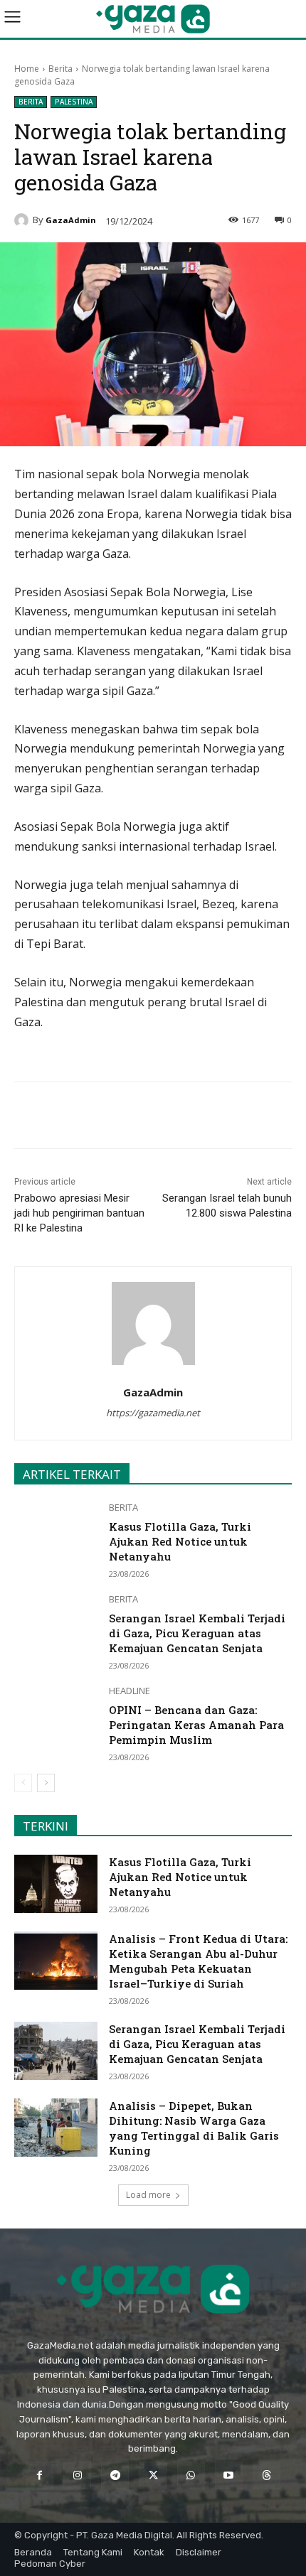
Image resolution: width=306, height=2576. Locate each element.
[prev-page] (23, 1783)
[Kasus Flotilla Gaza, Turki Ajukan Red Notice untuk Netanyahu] (56, 1532)
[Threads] (267, 2475)
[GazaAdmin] (23, 220)
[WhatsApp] (139, 1118)
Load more (148, 2195)
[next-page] (46, 1783)
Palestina (74, 102)
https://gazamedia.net (153, 1413)
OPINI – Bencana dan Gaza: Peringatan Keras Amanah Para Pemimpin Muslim (196, 1725)
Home (27, 69)
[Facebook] (73, 1118)
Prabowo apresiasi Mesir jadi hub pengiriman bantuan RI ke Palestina (79, 1213)
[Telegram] (172, 1118)
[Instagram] (77, 2475)
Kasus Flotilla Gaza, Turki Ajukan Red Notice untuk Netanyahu (180, 1541)
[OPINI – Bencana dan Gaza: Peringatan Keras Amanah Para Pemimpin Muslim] (56, 1715)
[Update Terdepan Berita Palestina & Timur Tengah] (153, 19)
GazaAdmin (71, 220)
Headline (130, 1691)
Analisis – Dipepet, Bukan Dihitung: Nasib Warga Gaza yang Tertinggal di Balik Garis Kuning (194, 2128)
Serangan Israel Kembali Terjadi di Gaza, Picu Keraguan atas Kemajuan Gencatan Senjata (197, 1633)
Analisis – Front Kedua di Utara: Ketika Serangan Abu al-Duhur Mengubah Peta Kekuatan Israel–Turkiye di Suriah (198, 1961)
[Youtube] (229, 2475)
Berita (60, 69)
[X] (106, 1118)
